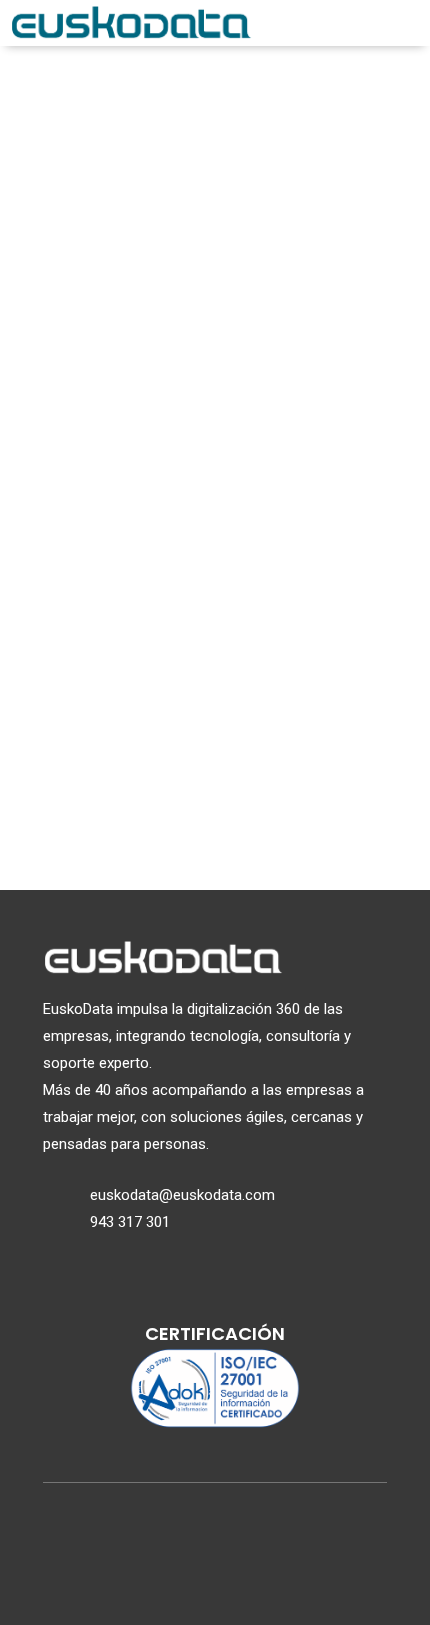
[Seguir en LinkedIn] (215, 1575)
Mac (215, 810)
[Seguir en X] (167, 1575)
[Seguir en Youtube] (263, 1575)
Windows (215, 729)
